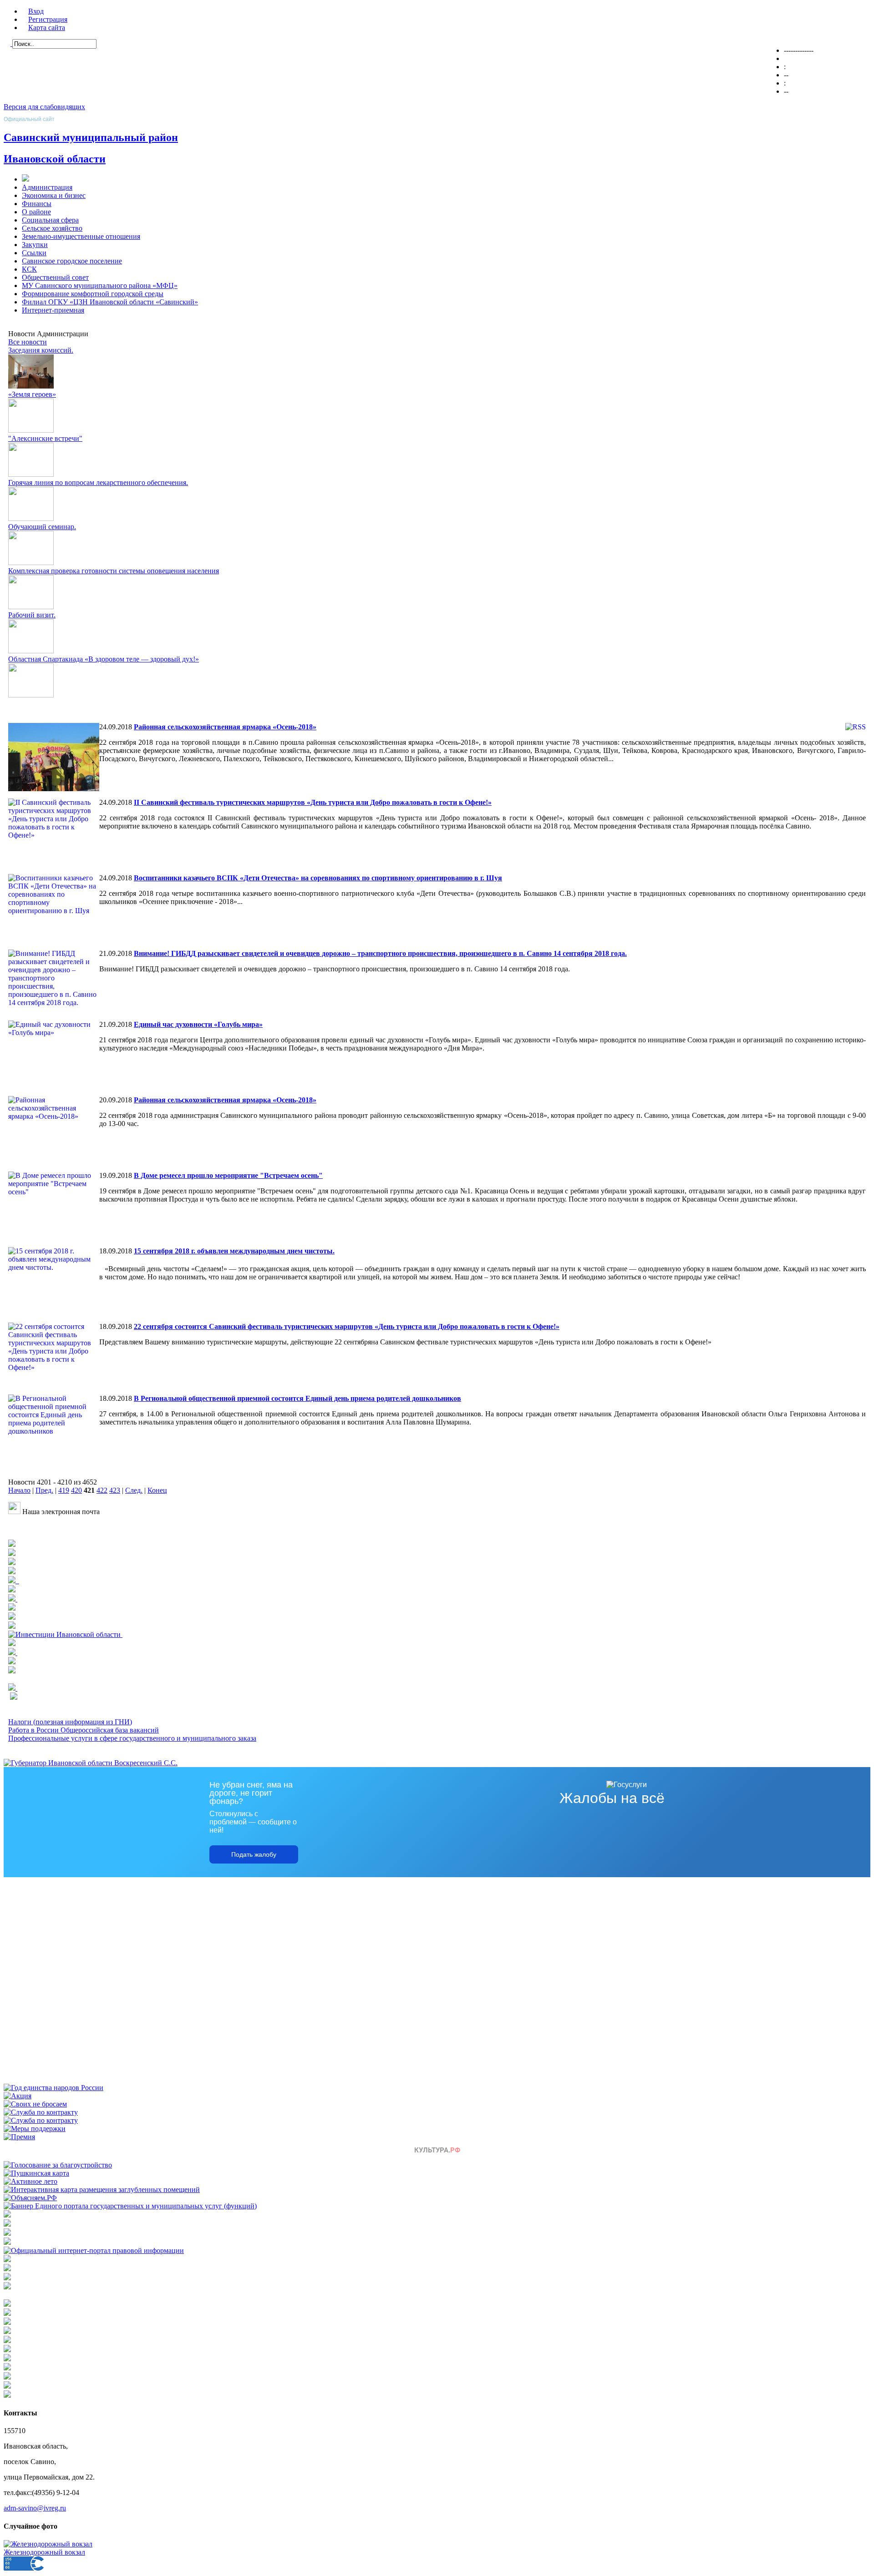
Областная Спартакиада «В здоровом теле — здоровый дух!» (104, 659)
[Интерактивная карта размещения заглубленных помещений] (102, 2190)
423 (115, 1490)
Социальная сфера (50, 220)
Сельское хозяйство (52, 228)
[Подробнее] (12, 1563)
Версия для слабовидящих (44, 107)
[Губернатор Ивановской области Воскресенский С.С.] (91, 1763)
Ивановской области (55, 159)
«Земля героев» (32, 394)
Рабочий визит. (32, 615)
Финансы (37, 204)
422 (102, 1490)
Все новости (28, 342)
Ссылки (34, 253)
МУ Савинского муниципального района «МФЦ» (100, 285)
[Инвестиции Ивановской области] (65, 1634)
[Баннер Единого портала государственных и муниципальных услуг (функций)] (130, 2206)
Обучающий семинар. (42, 527)
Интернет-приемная (53, 310)
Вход (36, 11)
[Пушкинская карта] (36, 2173)
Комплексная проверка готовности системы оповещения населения (114, 571)
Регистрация (48, 19)
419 (64, 1490)
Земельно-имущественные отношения (81, 236)
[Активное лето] (30, 2181)
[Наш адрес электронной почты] (14, 1512)
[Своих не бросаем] (35, 2104)
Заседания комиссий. (41, 350)
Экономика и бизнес (54, 195)
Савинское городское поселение (72, 261)
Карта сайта (47, 28)
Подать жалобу (254, 1854)
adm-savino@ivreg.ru (35, 2508)
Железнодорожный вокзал (44, 2552)
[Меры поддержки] (35, 2129)
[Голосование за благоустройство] (58, 2165)
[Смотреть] (12, 1608)
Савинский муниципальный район (91, 137)
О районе (36, 212)
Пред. (44, 1490)
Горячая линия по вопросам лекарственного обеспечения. (98, 482)
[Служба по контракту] (41, 2112)
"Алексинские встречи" (45, 438)
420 (76, 1490)
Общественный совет (55, 277)
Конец (157, 1490)
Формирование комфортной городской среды (93, 294)
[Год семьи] (53, 2088)
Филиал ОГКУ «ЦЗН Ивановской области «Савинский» (110, 302)
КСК (29, 269)
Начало (19, 1490)
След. (134, 1490)
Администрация (47, 187)
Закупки (35, 245)
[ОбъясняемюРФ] (30, 2198)
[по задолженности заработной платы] (7, 2278)
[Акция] (18, 2096)
